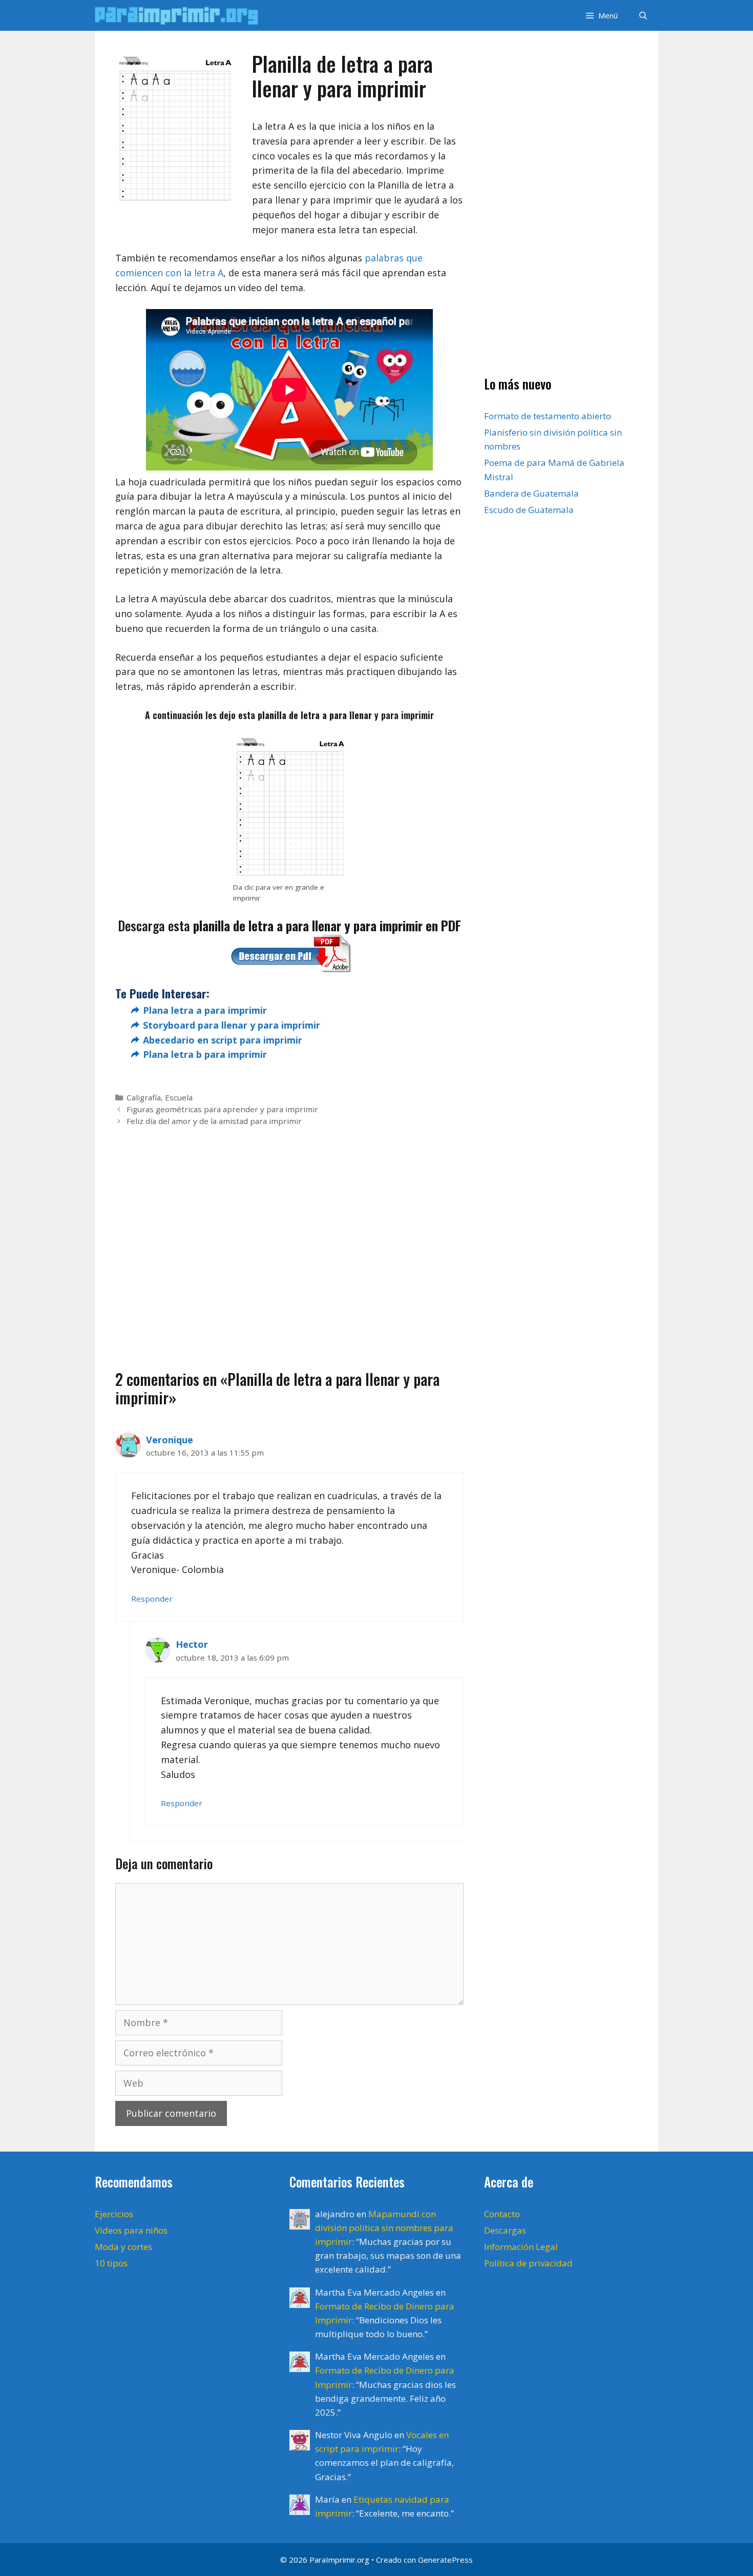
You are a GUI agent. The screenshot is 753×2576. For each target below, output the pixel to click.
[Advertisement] (289, 1232)
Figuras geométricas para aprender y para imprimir (222, 1109)
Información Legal (521, 2247)
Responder (152, 1599)
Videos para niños (131, 2230)
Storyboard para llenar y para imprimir (232, 1025)
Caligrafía (144, 1097)
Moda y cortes (123, 2247)
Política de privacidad (528, 2263)
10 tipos (111, 2263)
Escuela (179, 1097)
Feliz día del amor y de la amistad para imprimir (214, 1121)
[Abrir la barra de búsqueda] (643, 15)
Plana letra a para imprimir (205, 1010)
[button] (601, 15)
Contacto (502, 2214)
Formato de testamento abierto (548, 416)
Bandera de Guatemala (531, 493)
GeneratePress (445, 2560)
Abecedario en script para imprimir (223, 1040)
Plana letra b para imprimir (205, 1054)
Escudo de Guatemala (529, 510)
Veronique (170, 1440)
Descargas (505, 2230)
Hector (192, 1644)
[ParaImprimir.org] (179, 15)
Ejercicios (114, 2214)
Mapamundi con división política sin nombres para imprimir (384, 2228)
